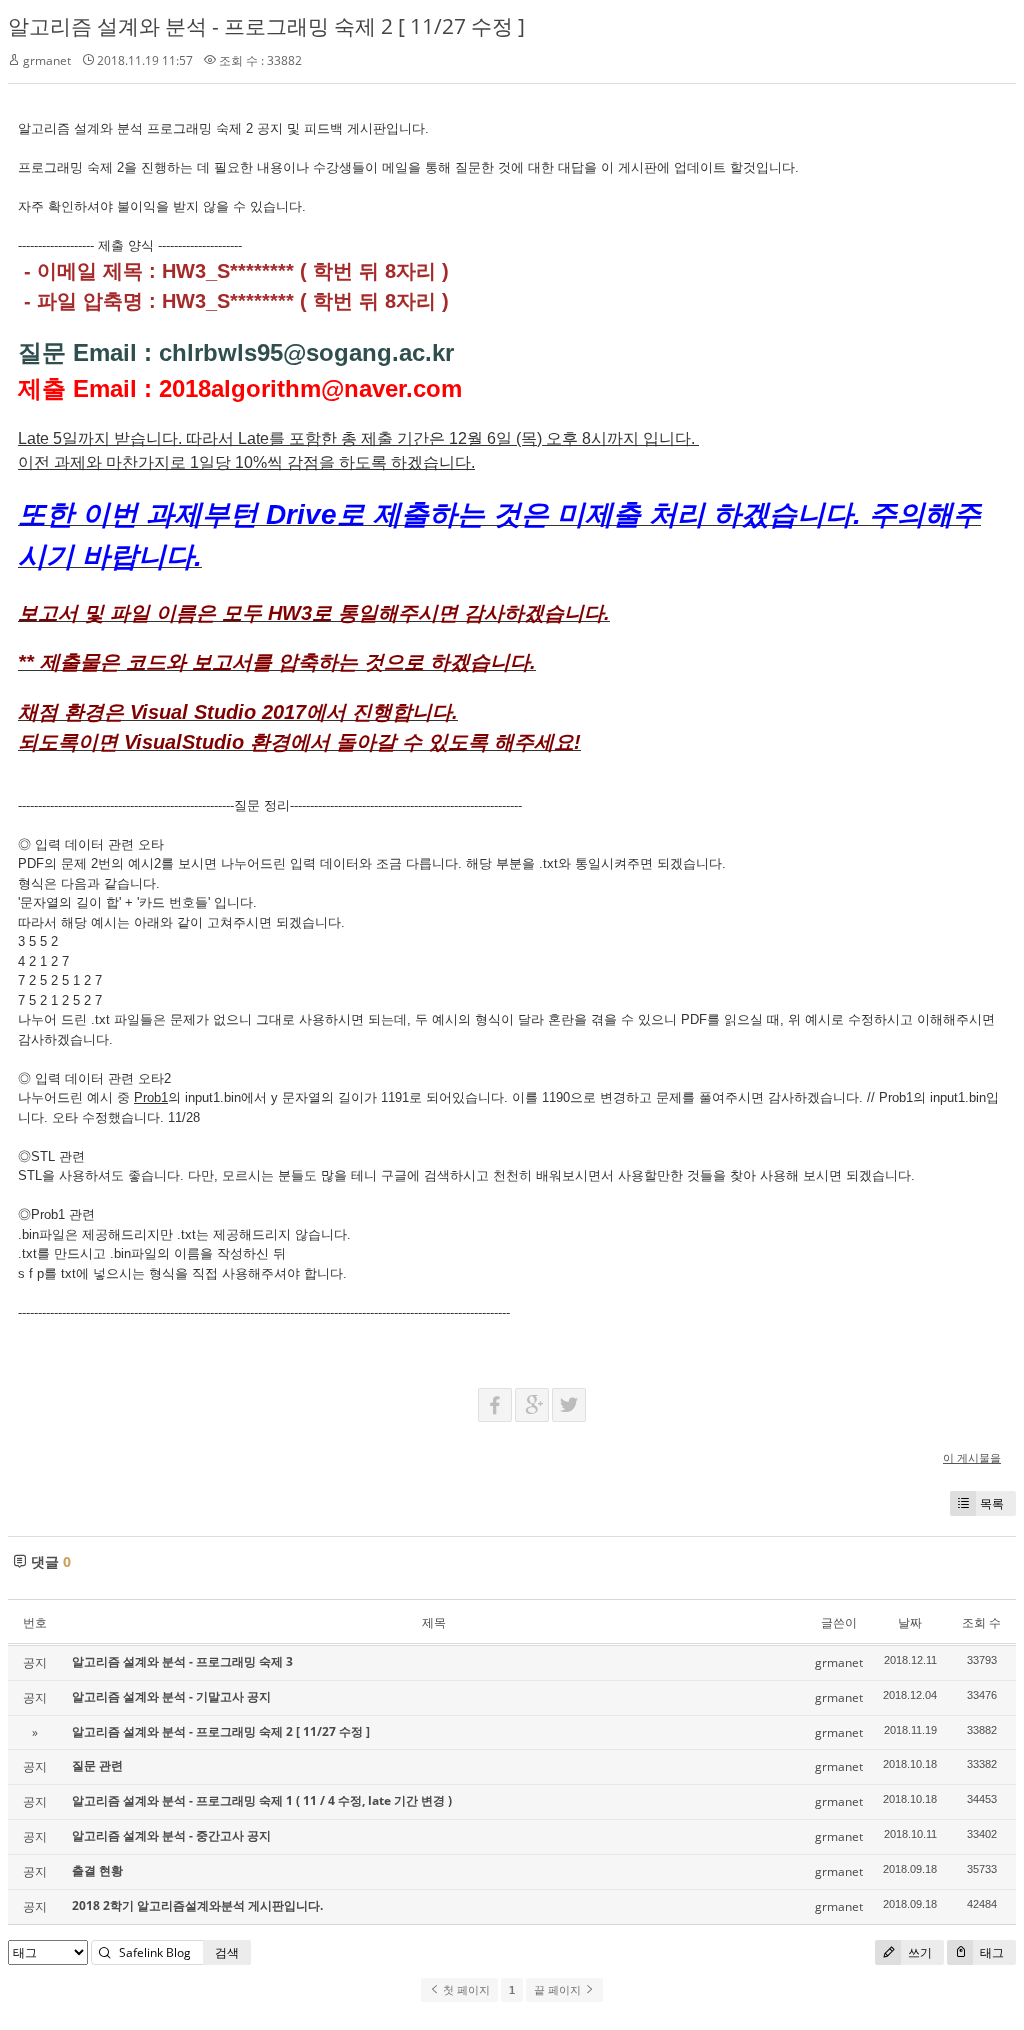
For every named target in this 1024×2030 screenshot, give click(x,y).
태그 (990, 1952)
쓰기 (918, 1952)
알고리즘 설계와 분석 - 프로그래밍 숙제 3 (182, 1661)
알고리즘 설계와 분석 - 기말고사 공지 (171, 1696)
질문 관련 (97, 1765)
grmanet (47, 60)
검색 (227, 1952)
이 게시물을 (972, 1457)
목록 (992, 1503)
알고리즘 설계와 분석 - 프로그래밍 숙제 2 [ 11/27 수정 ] (266, 26)
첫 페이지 (465, 1990)
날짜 (910, 1622)
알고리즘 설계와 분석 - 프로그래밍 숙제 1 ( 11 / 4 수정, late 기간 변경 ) (262, 1800)
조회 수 (981, 1622)
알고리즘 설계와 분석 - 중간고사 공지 (171, 1835)
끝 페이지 (559, 1990)
